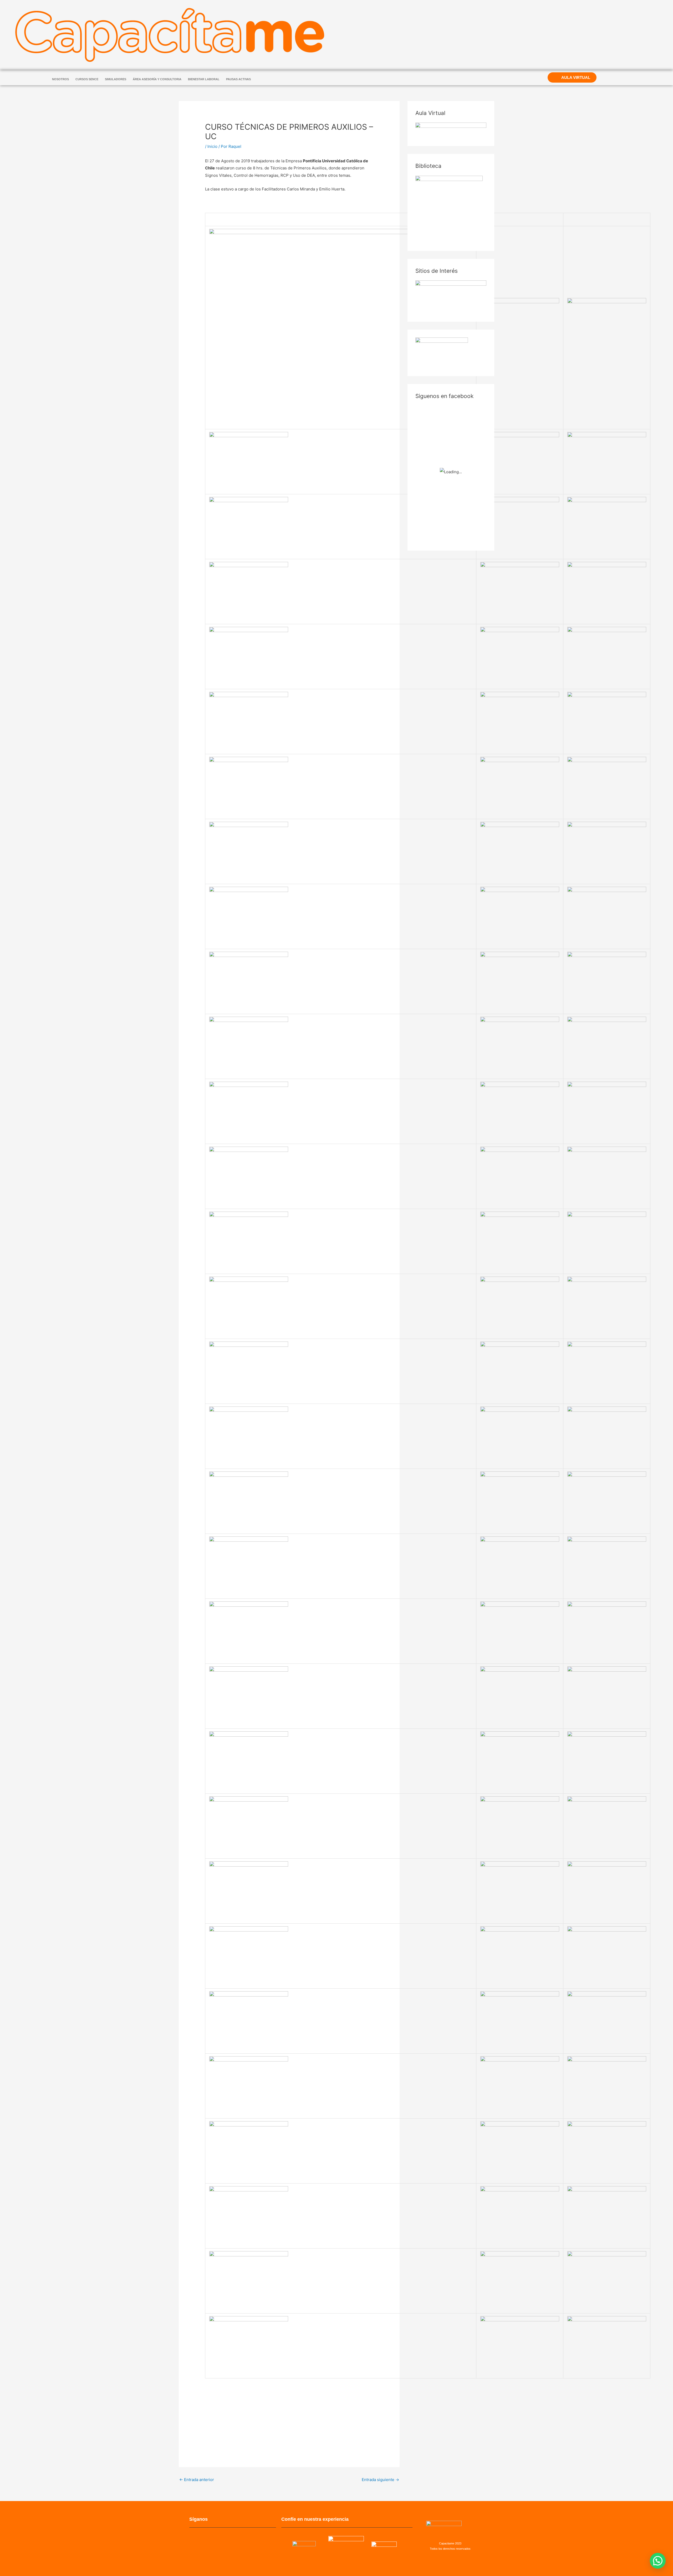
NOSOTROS (60, 79)
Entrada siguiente (380, 2480)
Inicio (212, 146)
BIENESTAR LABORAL (204, 79)
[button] (658, 2561)
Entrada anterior (197, 2480)
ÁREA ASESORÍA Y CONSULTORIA (157, 79)
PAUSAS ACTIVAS (238, 79)
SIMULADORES (116, 79)
